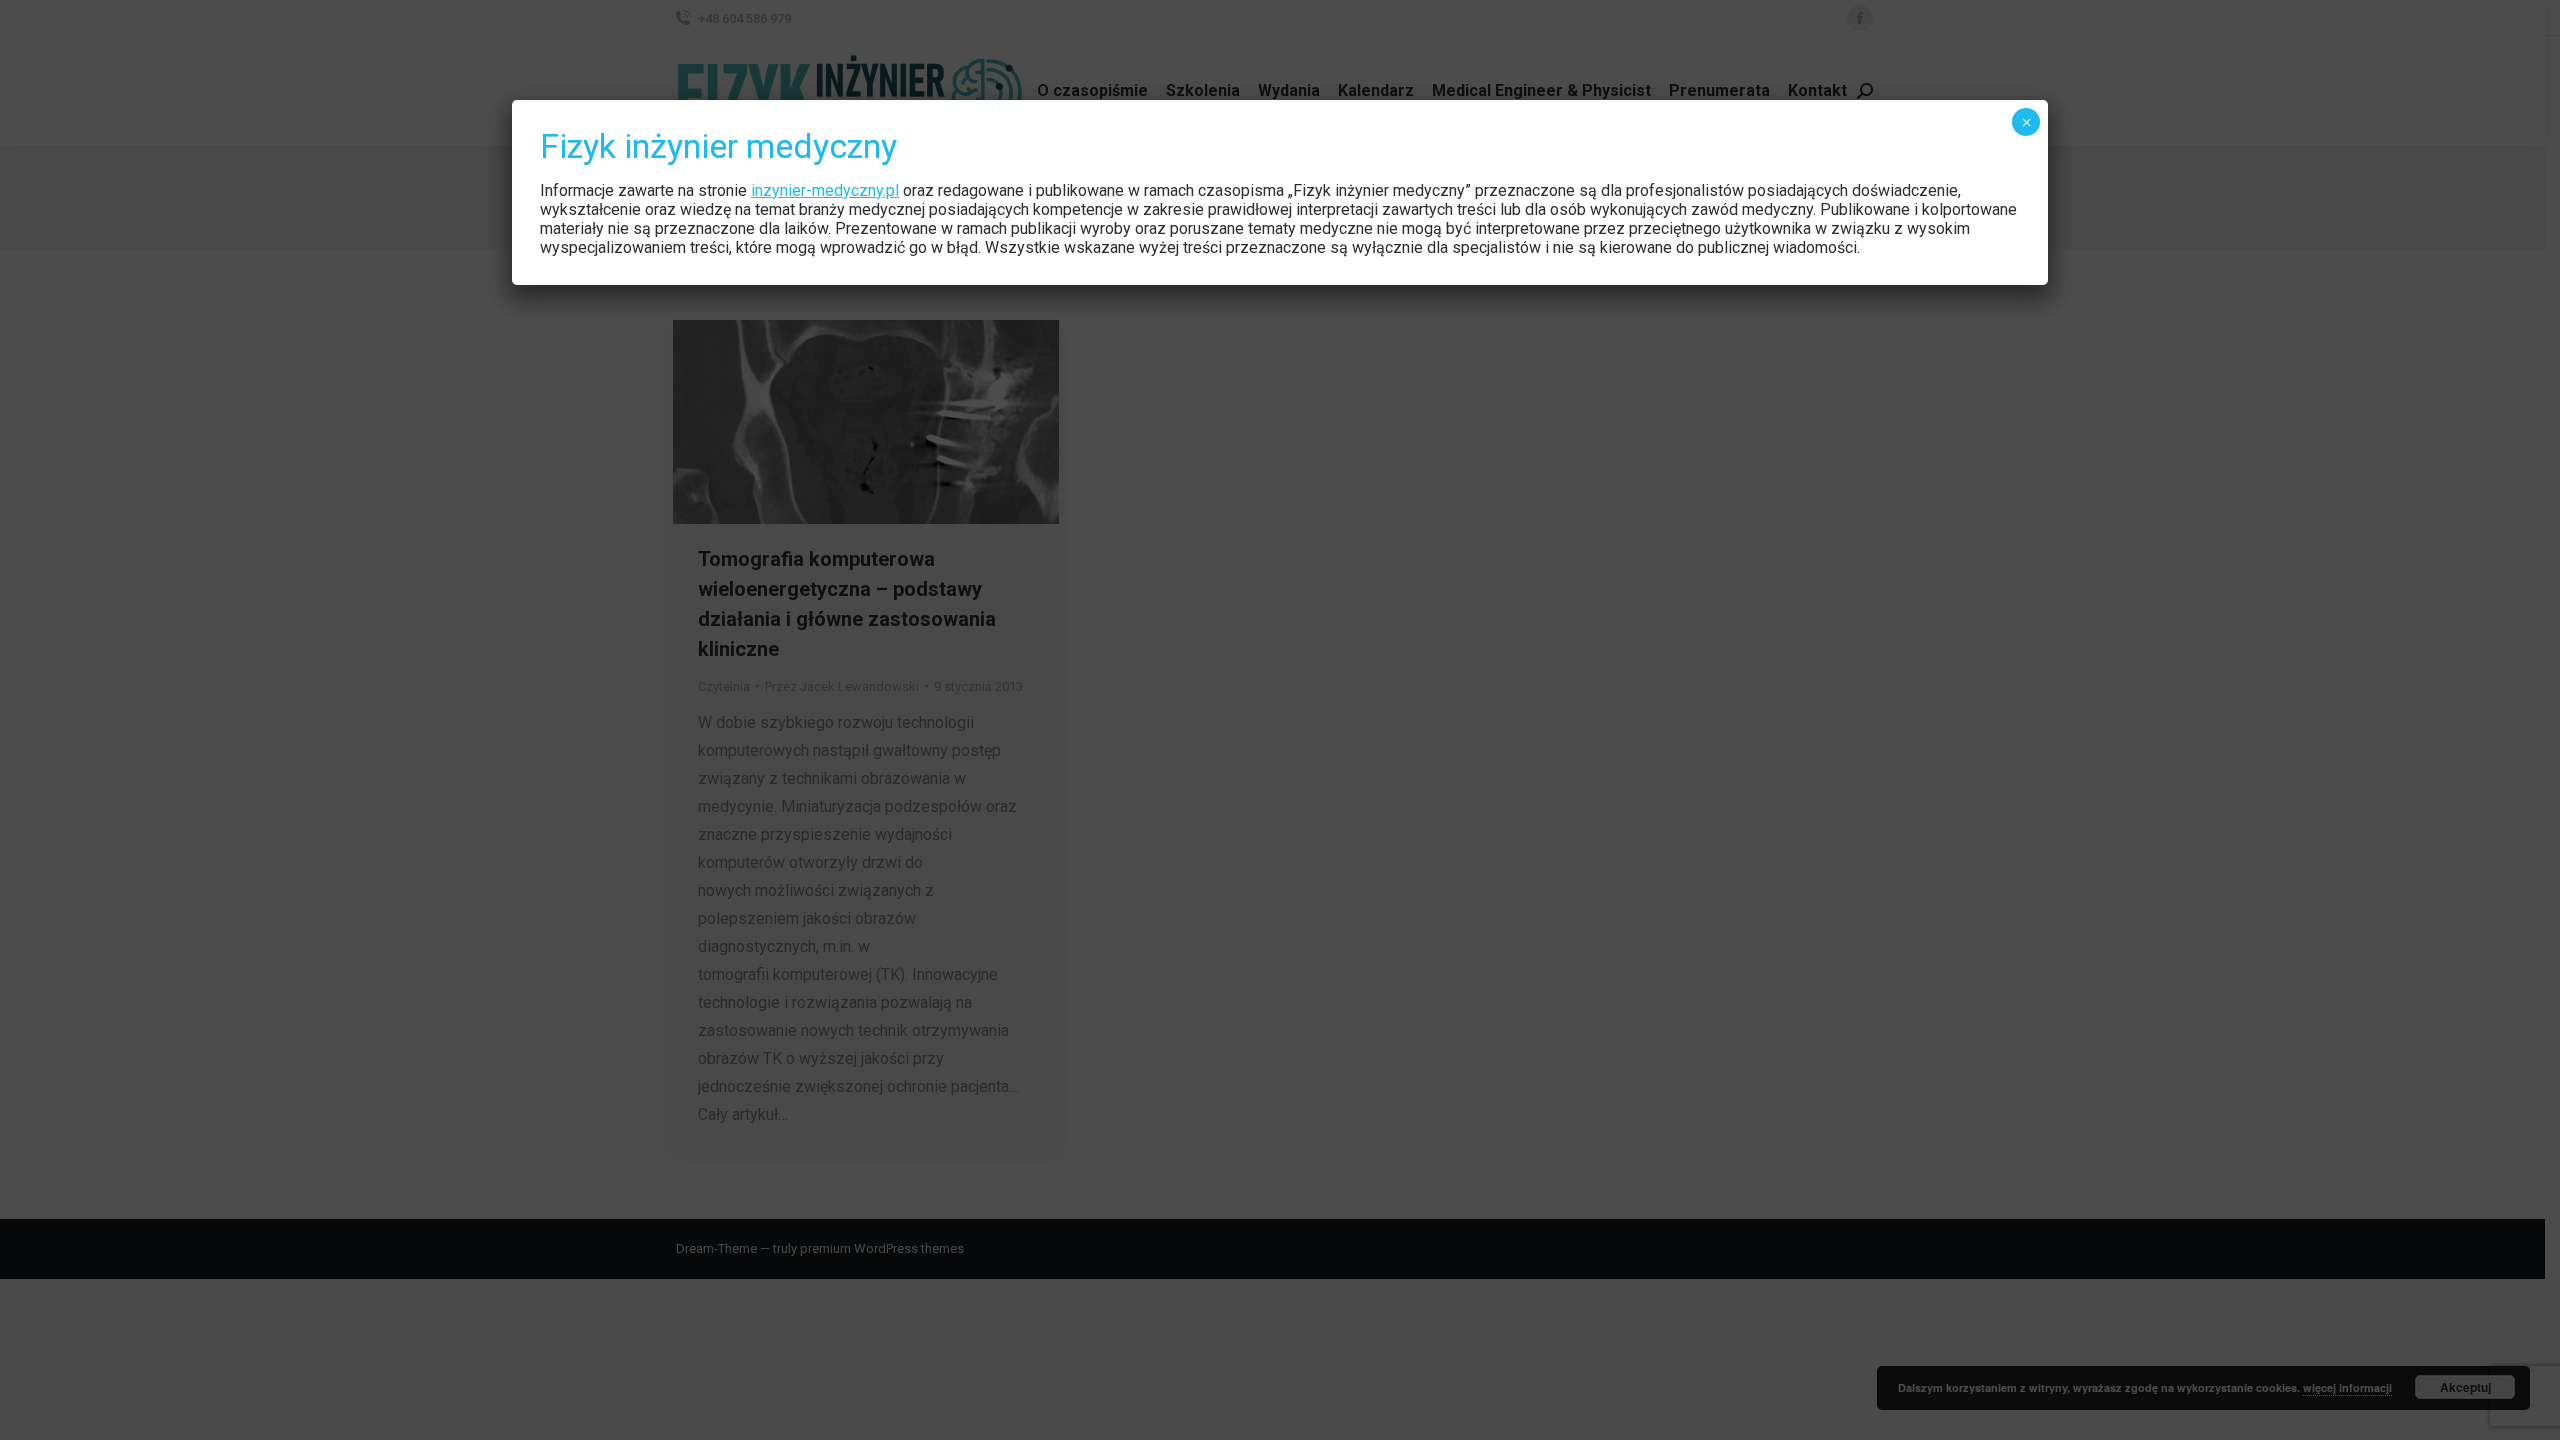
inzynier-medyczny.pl (825, 190)
